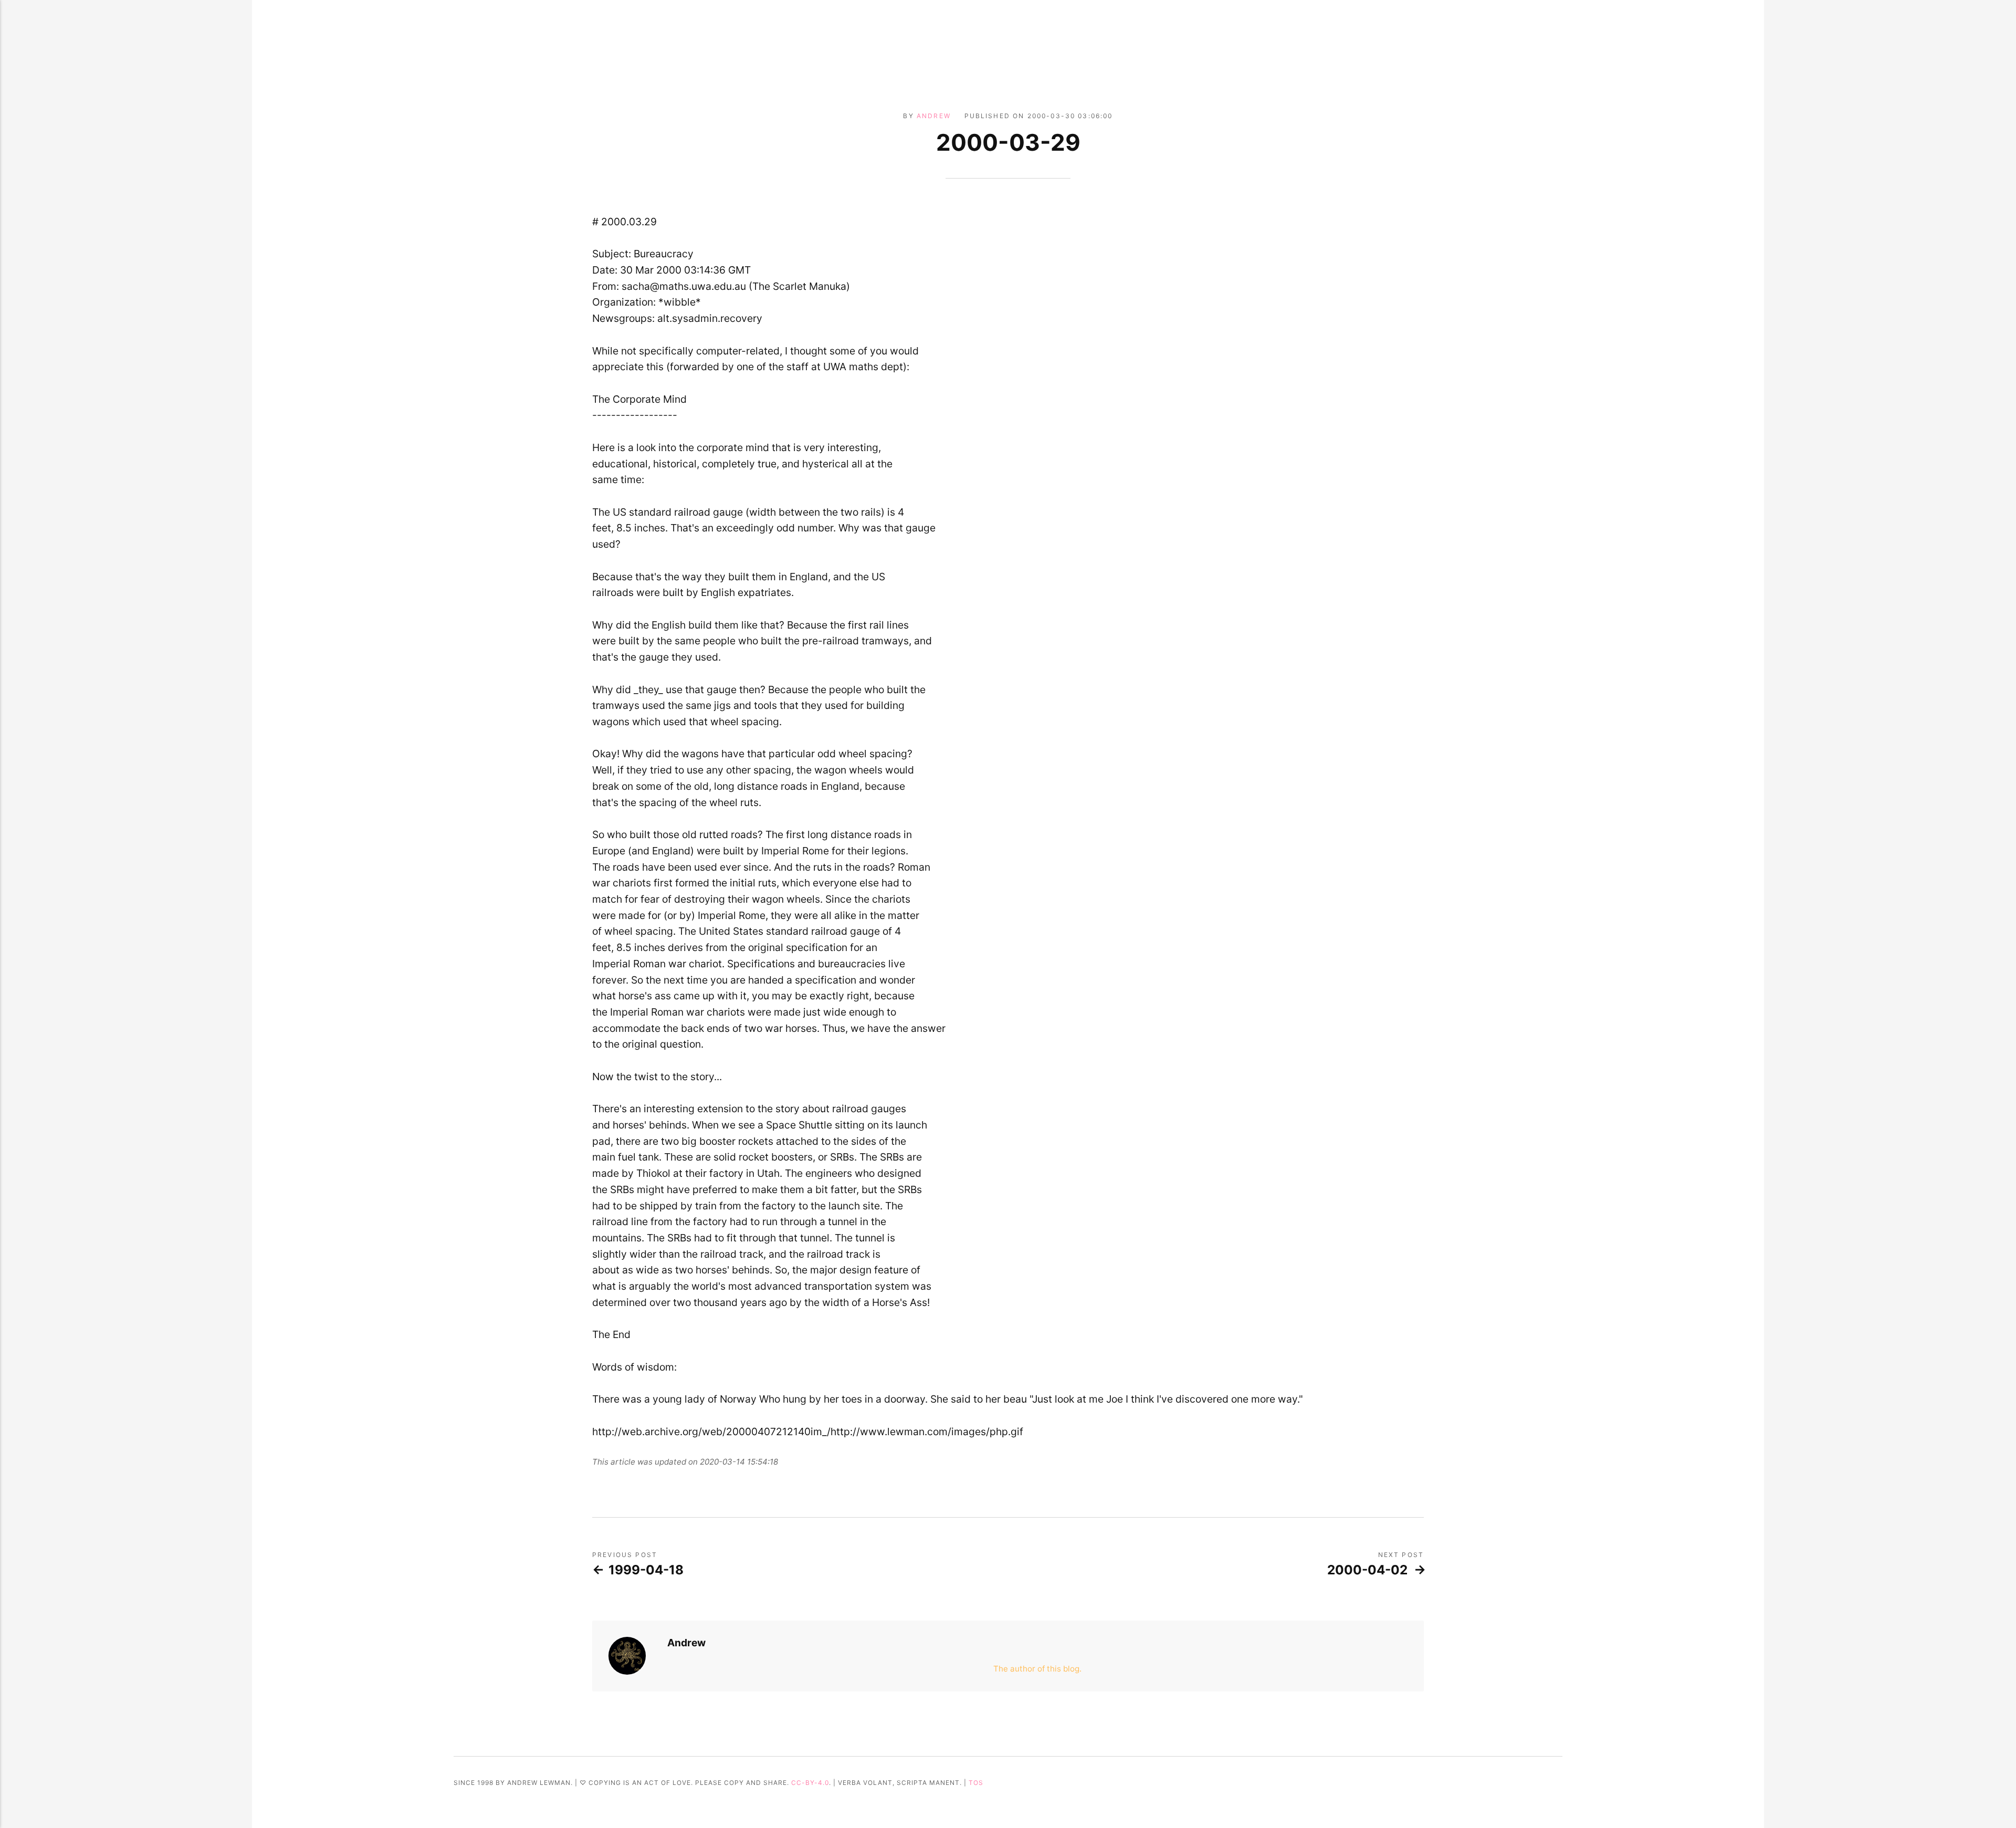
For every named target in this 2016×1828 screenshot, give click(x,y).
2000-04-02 (1367, 1570)
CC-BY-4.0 (810, 1783)
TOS (976, 1783)
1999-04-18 (646, 1570)
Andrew (934, 116)
